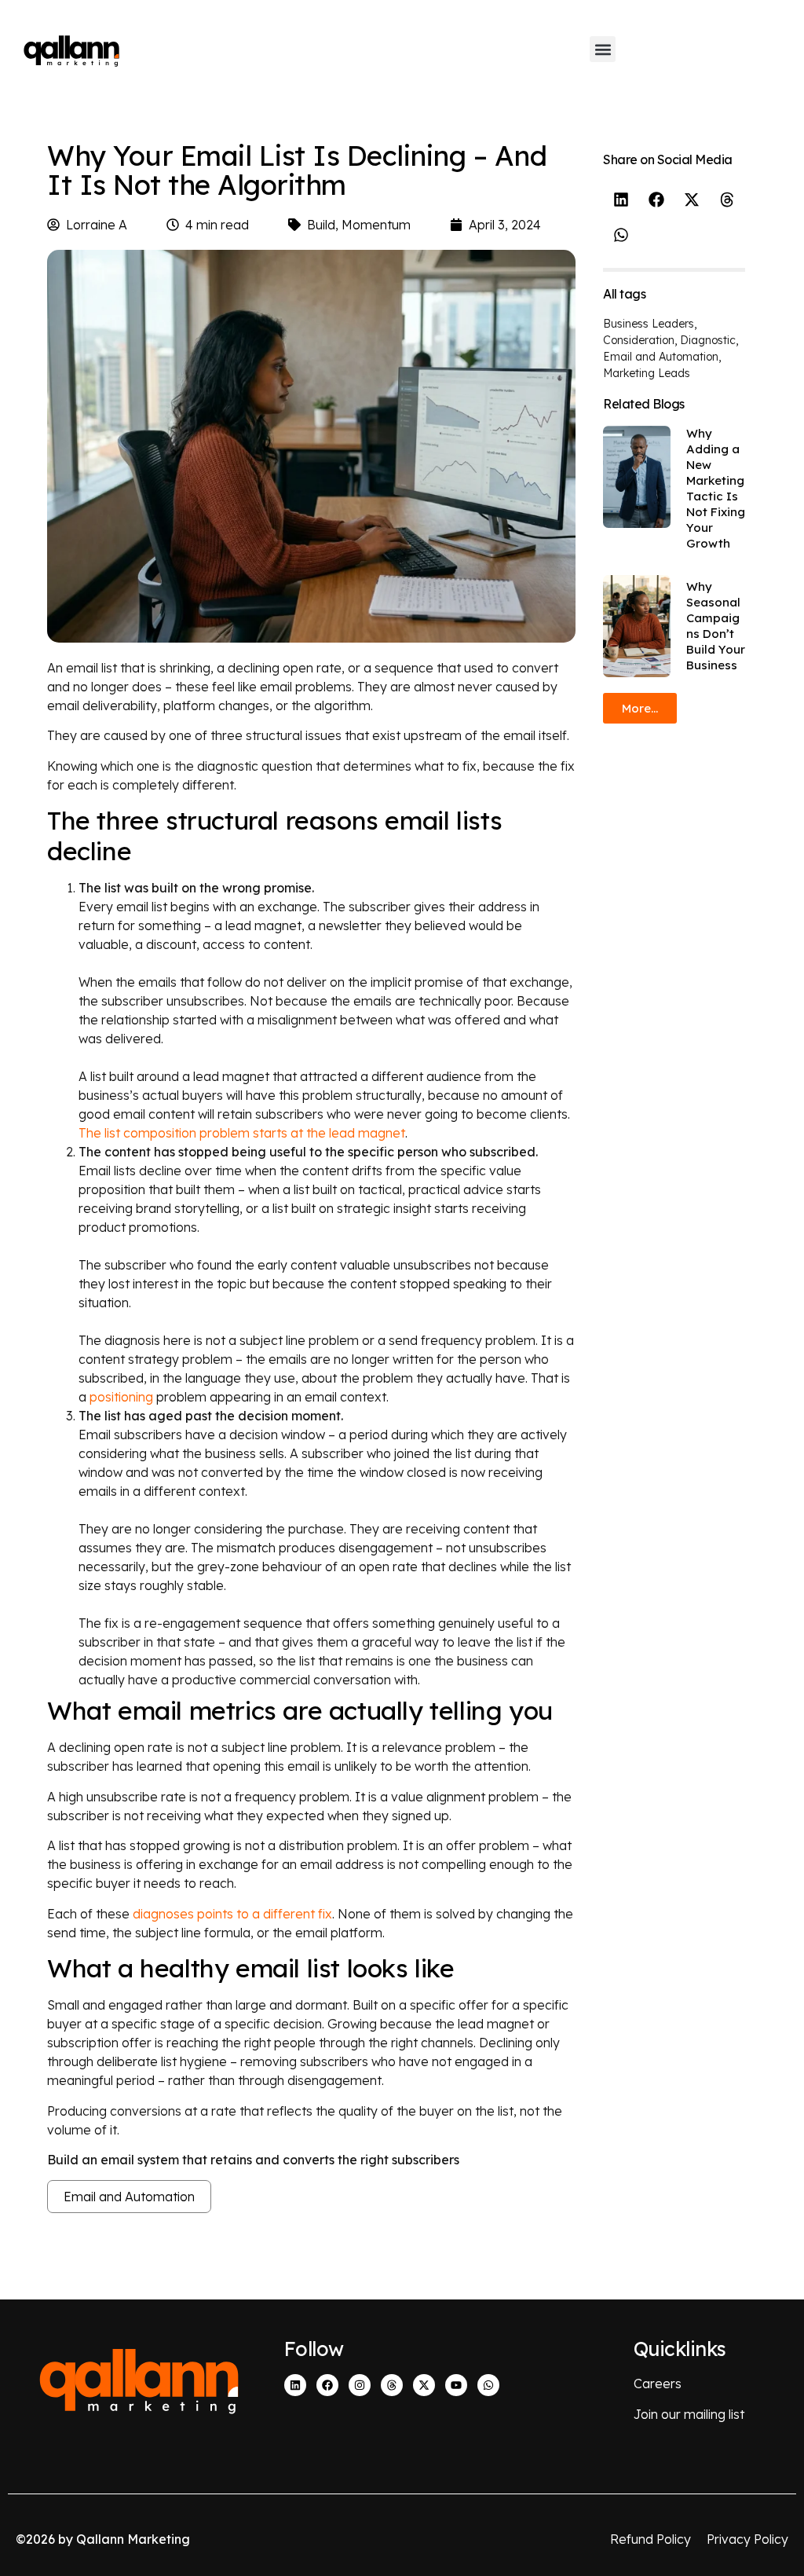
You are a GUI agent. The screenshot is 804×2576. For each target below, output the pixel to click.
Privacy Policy (747, 2539)
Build (321, 225)
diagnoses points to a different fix (232, 1914)
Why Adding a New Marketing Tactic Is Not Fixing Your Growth (716, 488)
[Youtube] (456, 2385)
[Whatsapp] (488, 2385)
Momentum (376, 225)
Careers (658, 2384)
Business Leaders (649, 324)
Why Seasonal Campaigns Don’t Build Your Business (716, 626)
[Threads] (392, 2385)
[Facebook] (327, 2385)
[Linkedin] (295, 2385)
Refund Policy (651, 2539)
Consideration (639, 340)
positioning (121, 1397)
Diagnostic (708, 340)
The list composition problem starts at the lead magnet (242, 1133)
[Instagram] (360, 2385)
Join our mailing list (689, 2414)
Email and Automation (129, 2197)
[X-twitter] (424, 2385)
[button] (603, 49)
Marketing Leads (647, 373)
